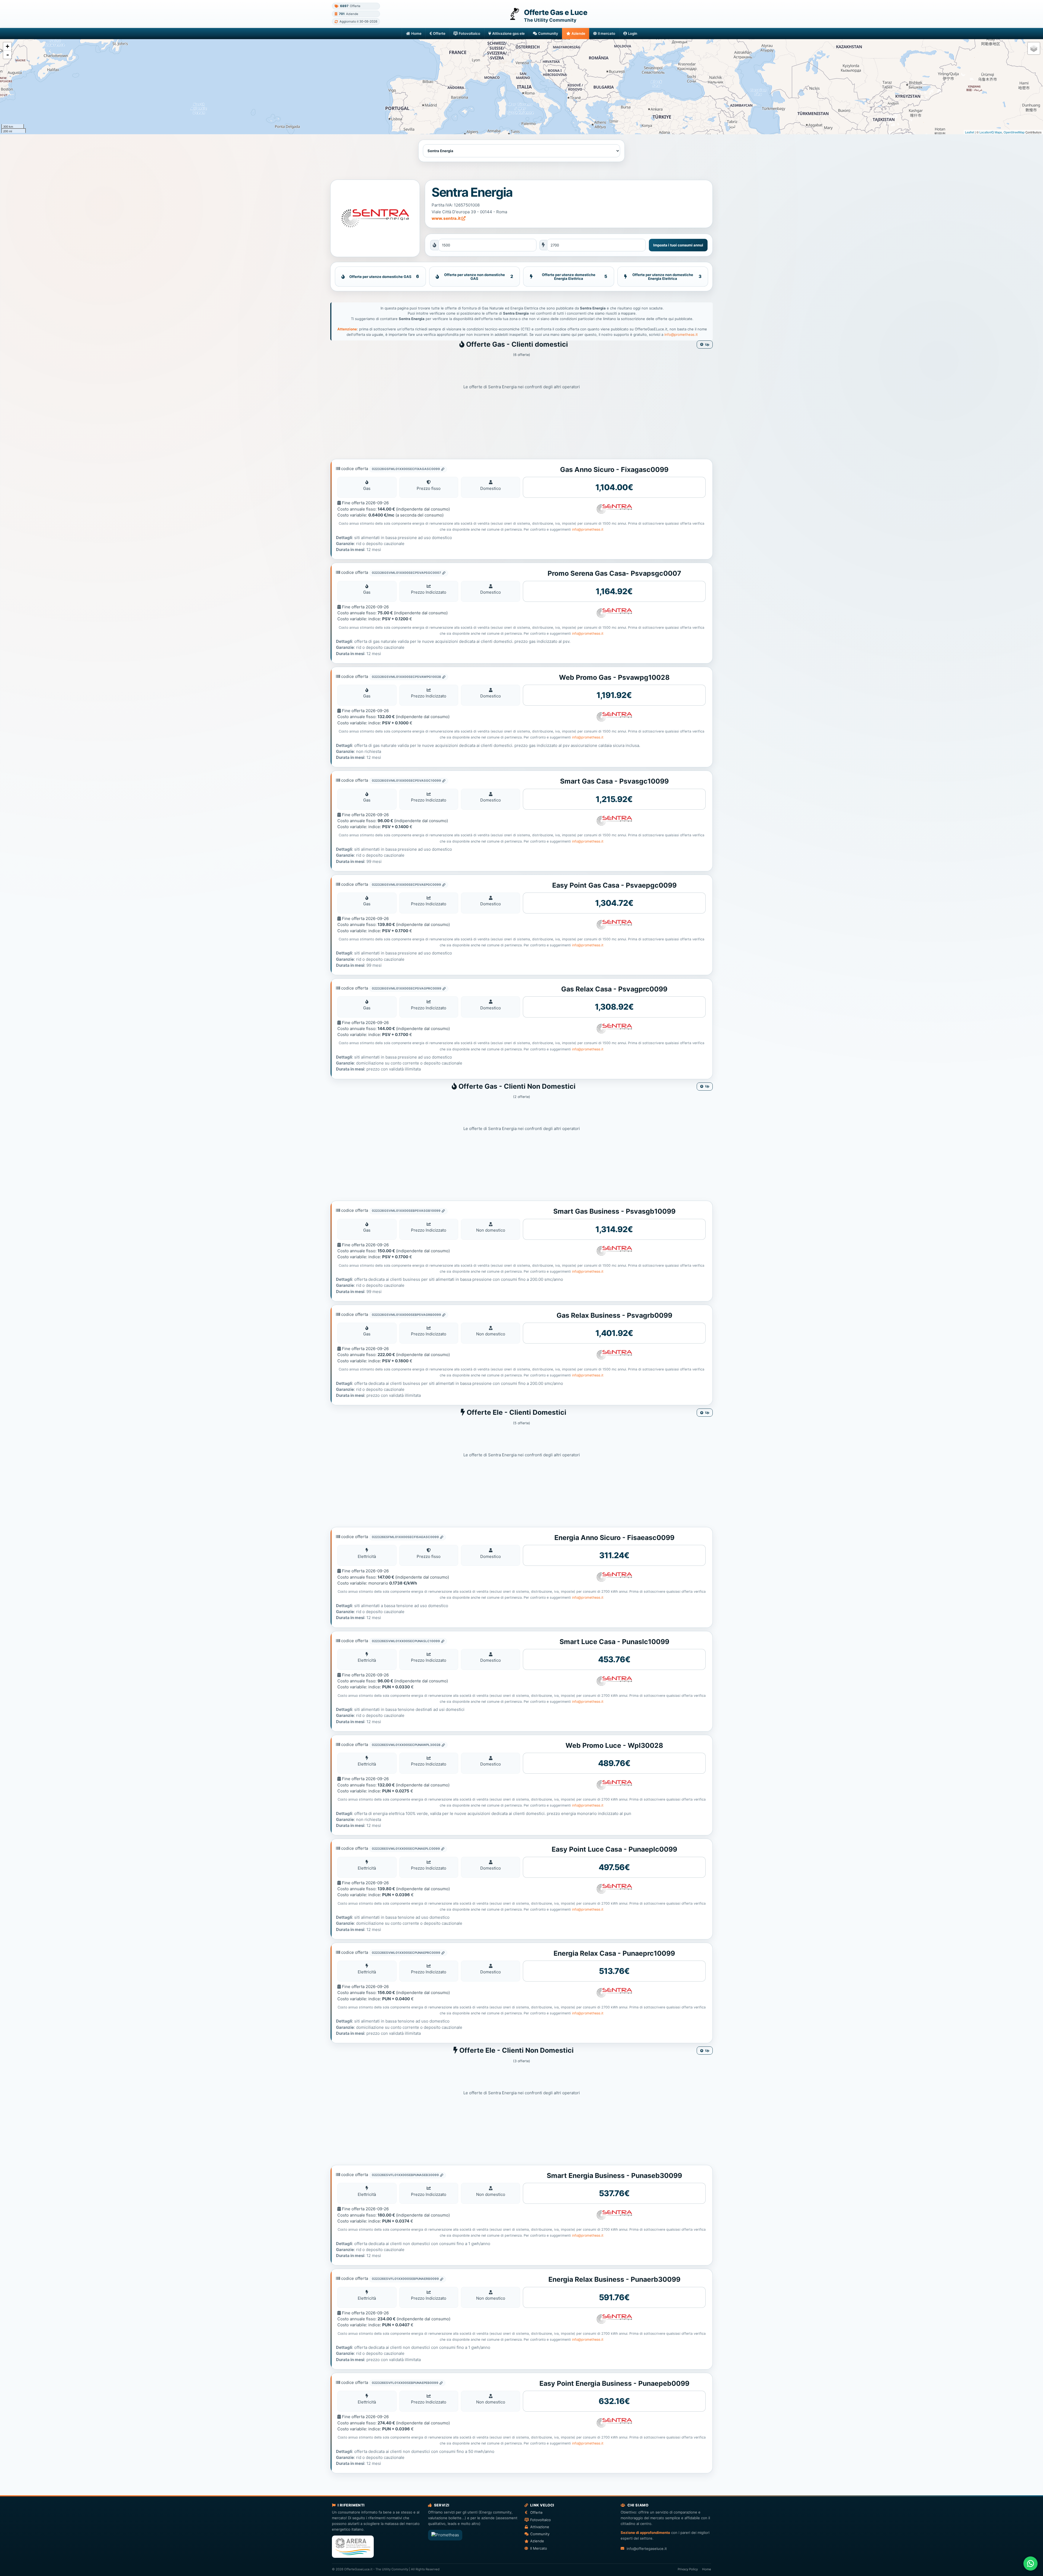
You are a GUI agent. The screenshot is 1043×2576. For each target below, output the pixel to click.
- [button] (8, 55)
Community (548, 33)
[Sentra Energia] (375, 218)
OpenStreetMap (1014, 132)
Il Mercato (539, 2548)
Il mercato (607, 33)
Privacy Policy (688, 2569)
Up (707, 345)
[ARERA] (353, 2547)
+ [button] (7, 46)
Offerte (439, 33)
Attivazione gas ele (508, 33)
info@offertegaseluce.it (647, 2549)
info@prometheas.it (681, 334)
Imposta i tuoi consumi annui (678, 245)
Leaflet (970, 132)
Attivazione (540, 2527)
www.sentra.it (447, 218)
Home (416, 33)
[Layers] (1034, 48)
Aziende (578, 33)
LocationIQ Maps (991, 132)
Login (633, 33)
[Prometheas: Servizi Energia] (445, 2535)
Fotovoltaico (469, 33)
